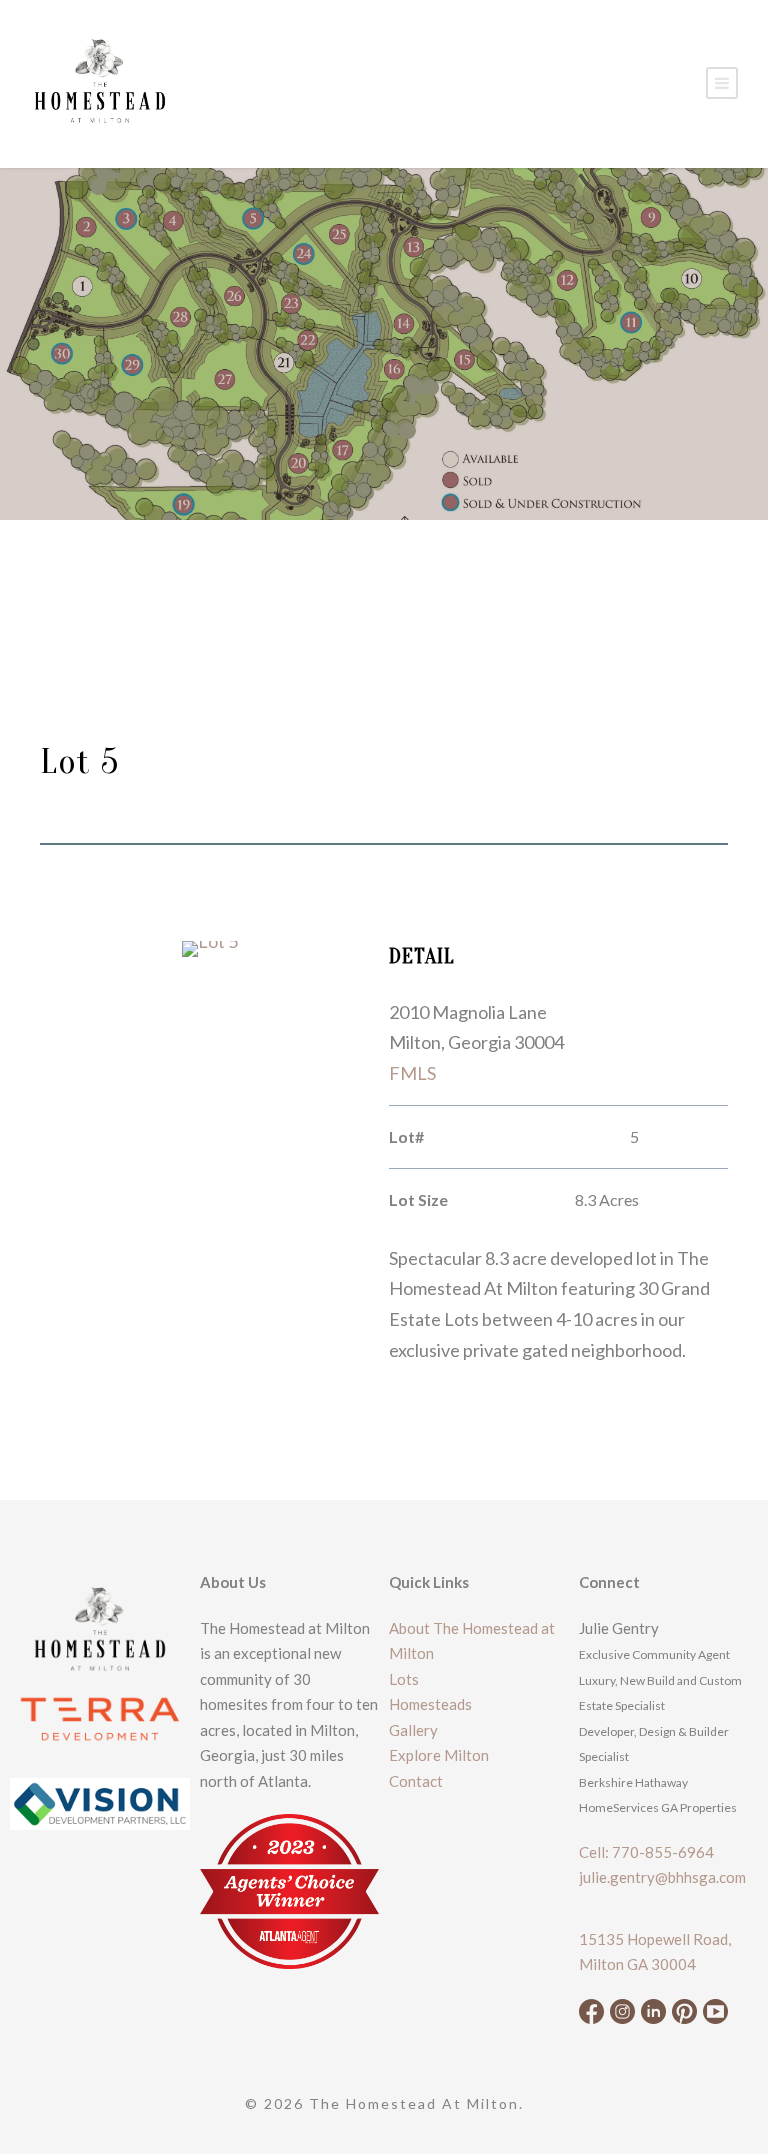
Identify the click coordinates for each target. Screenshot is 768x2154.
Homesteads (430, 1704)
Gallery (413, 1730)
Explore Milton (439, 1755)
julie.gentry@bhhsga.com (662, 1877)
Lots (404, 1679)
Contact (416, 1781)
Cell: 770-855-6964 (646, 1852)
